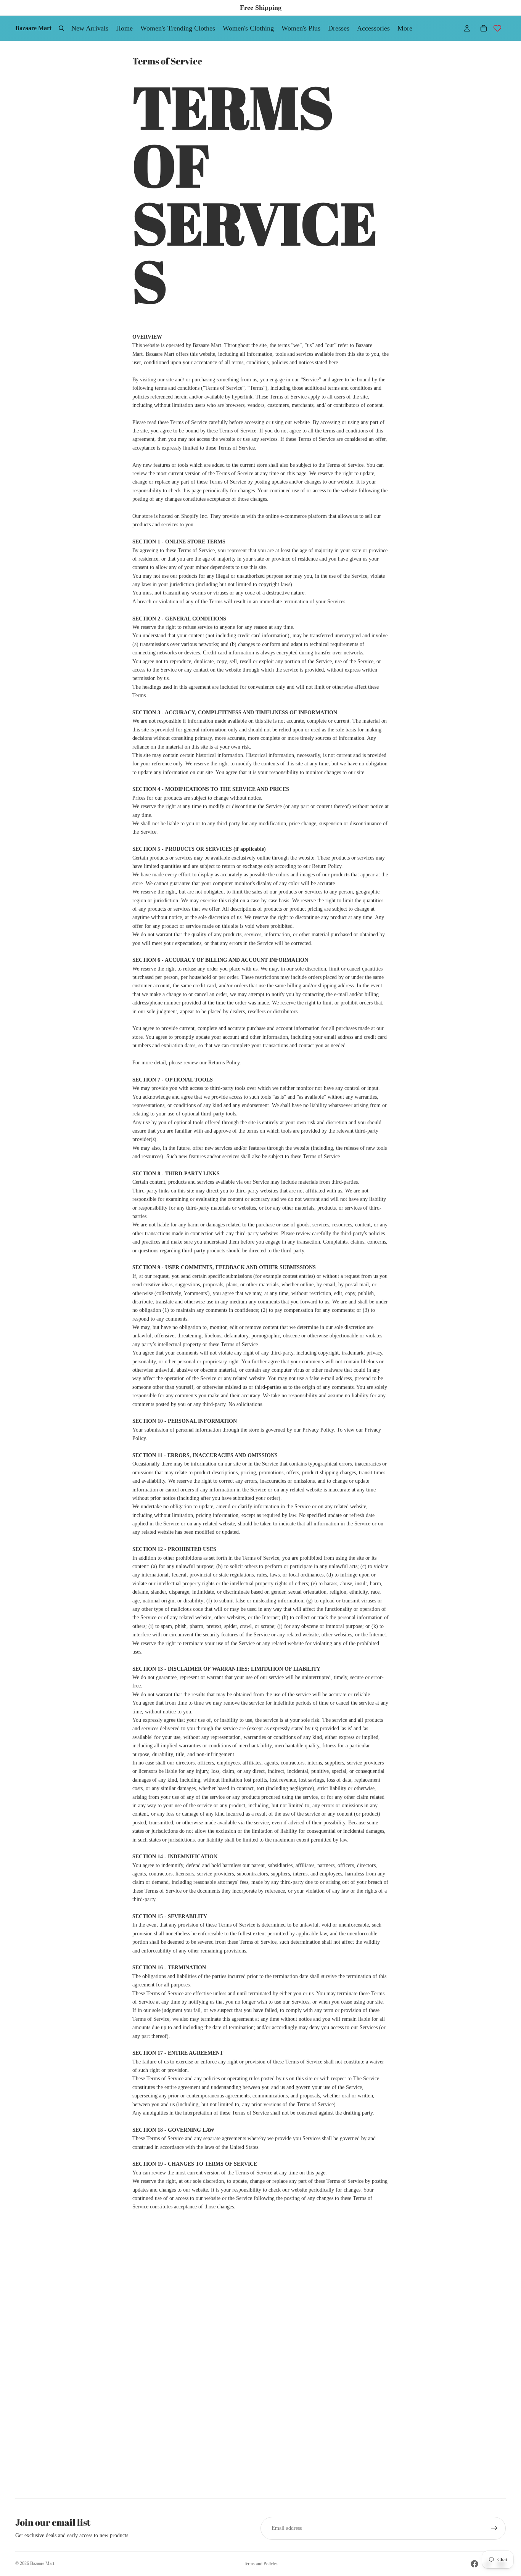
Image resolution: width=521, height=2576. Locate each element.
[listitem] (405, 28)
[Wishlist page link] (497, 28)
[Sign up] (494, 2528)
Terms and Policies (261, 2564)
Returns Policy (224, 1063)
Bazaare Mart (42, 2563)
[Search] (61, 28)
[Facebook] (474, 2564)
